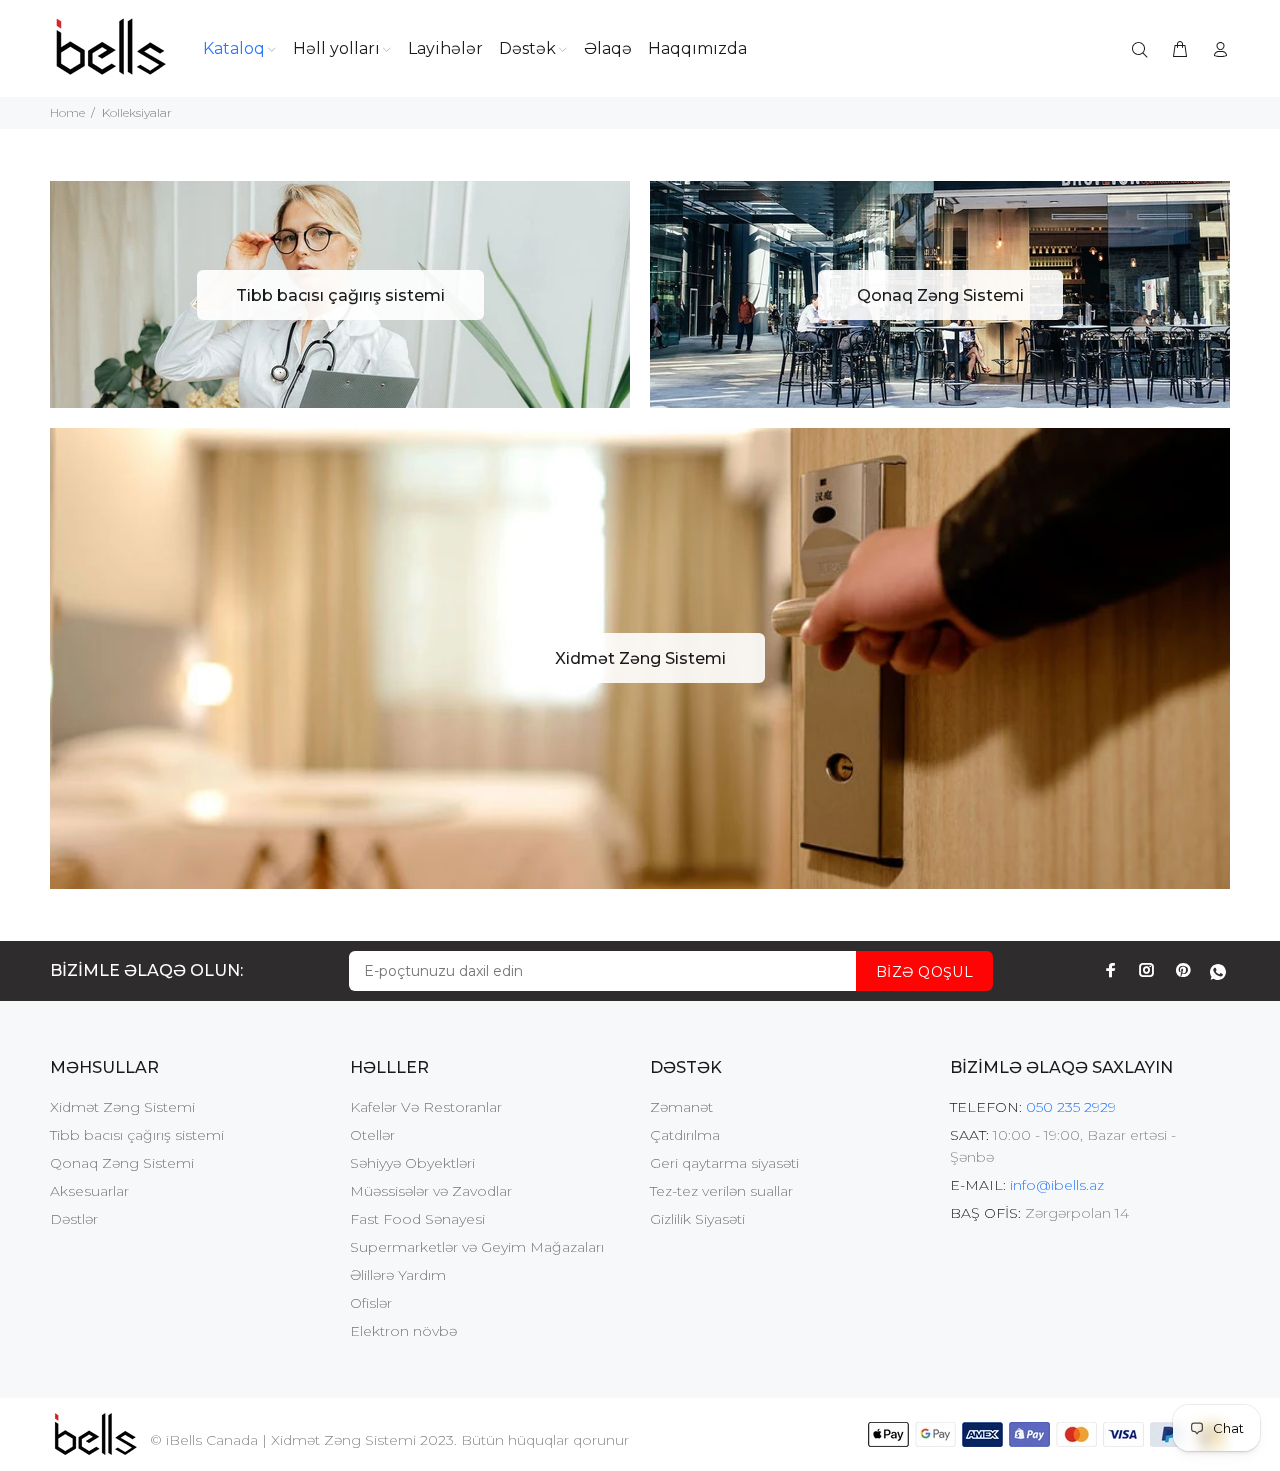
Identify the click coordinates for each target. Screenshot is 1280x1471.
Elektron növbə (403, 1331)
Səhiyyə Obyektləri (412, 1163)
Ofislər (371, 1303)
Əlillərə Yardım (398, 1275)
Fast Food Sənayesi (417, 1219)
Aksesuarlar (89, 1191)
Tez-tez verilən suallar (721, 1191)
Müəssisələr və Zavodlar (431, 1191)
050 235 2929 (1071, 1107)
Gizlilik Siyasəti (697, 1219)
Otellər (372, 1135)
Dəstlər (74, 1219)
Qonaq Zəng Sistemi (122, 1163)
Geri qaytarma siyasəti (724, 1163)
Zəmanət (681, 1107)
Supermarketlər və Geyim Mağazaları (477, 1247)
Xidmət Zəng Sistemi (122, 1107)
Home (67, 112)
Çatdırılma (685, 1135)
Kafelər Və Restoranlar (426, 1107)
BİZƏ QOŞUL (924, 972)
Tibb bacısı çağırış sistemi (137, 1135)
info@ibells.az (1057, 1185)
